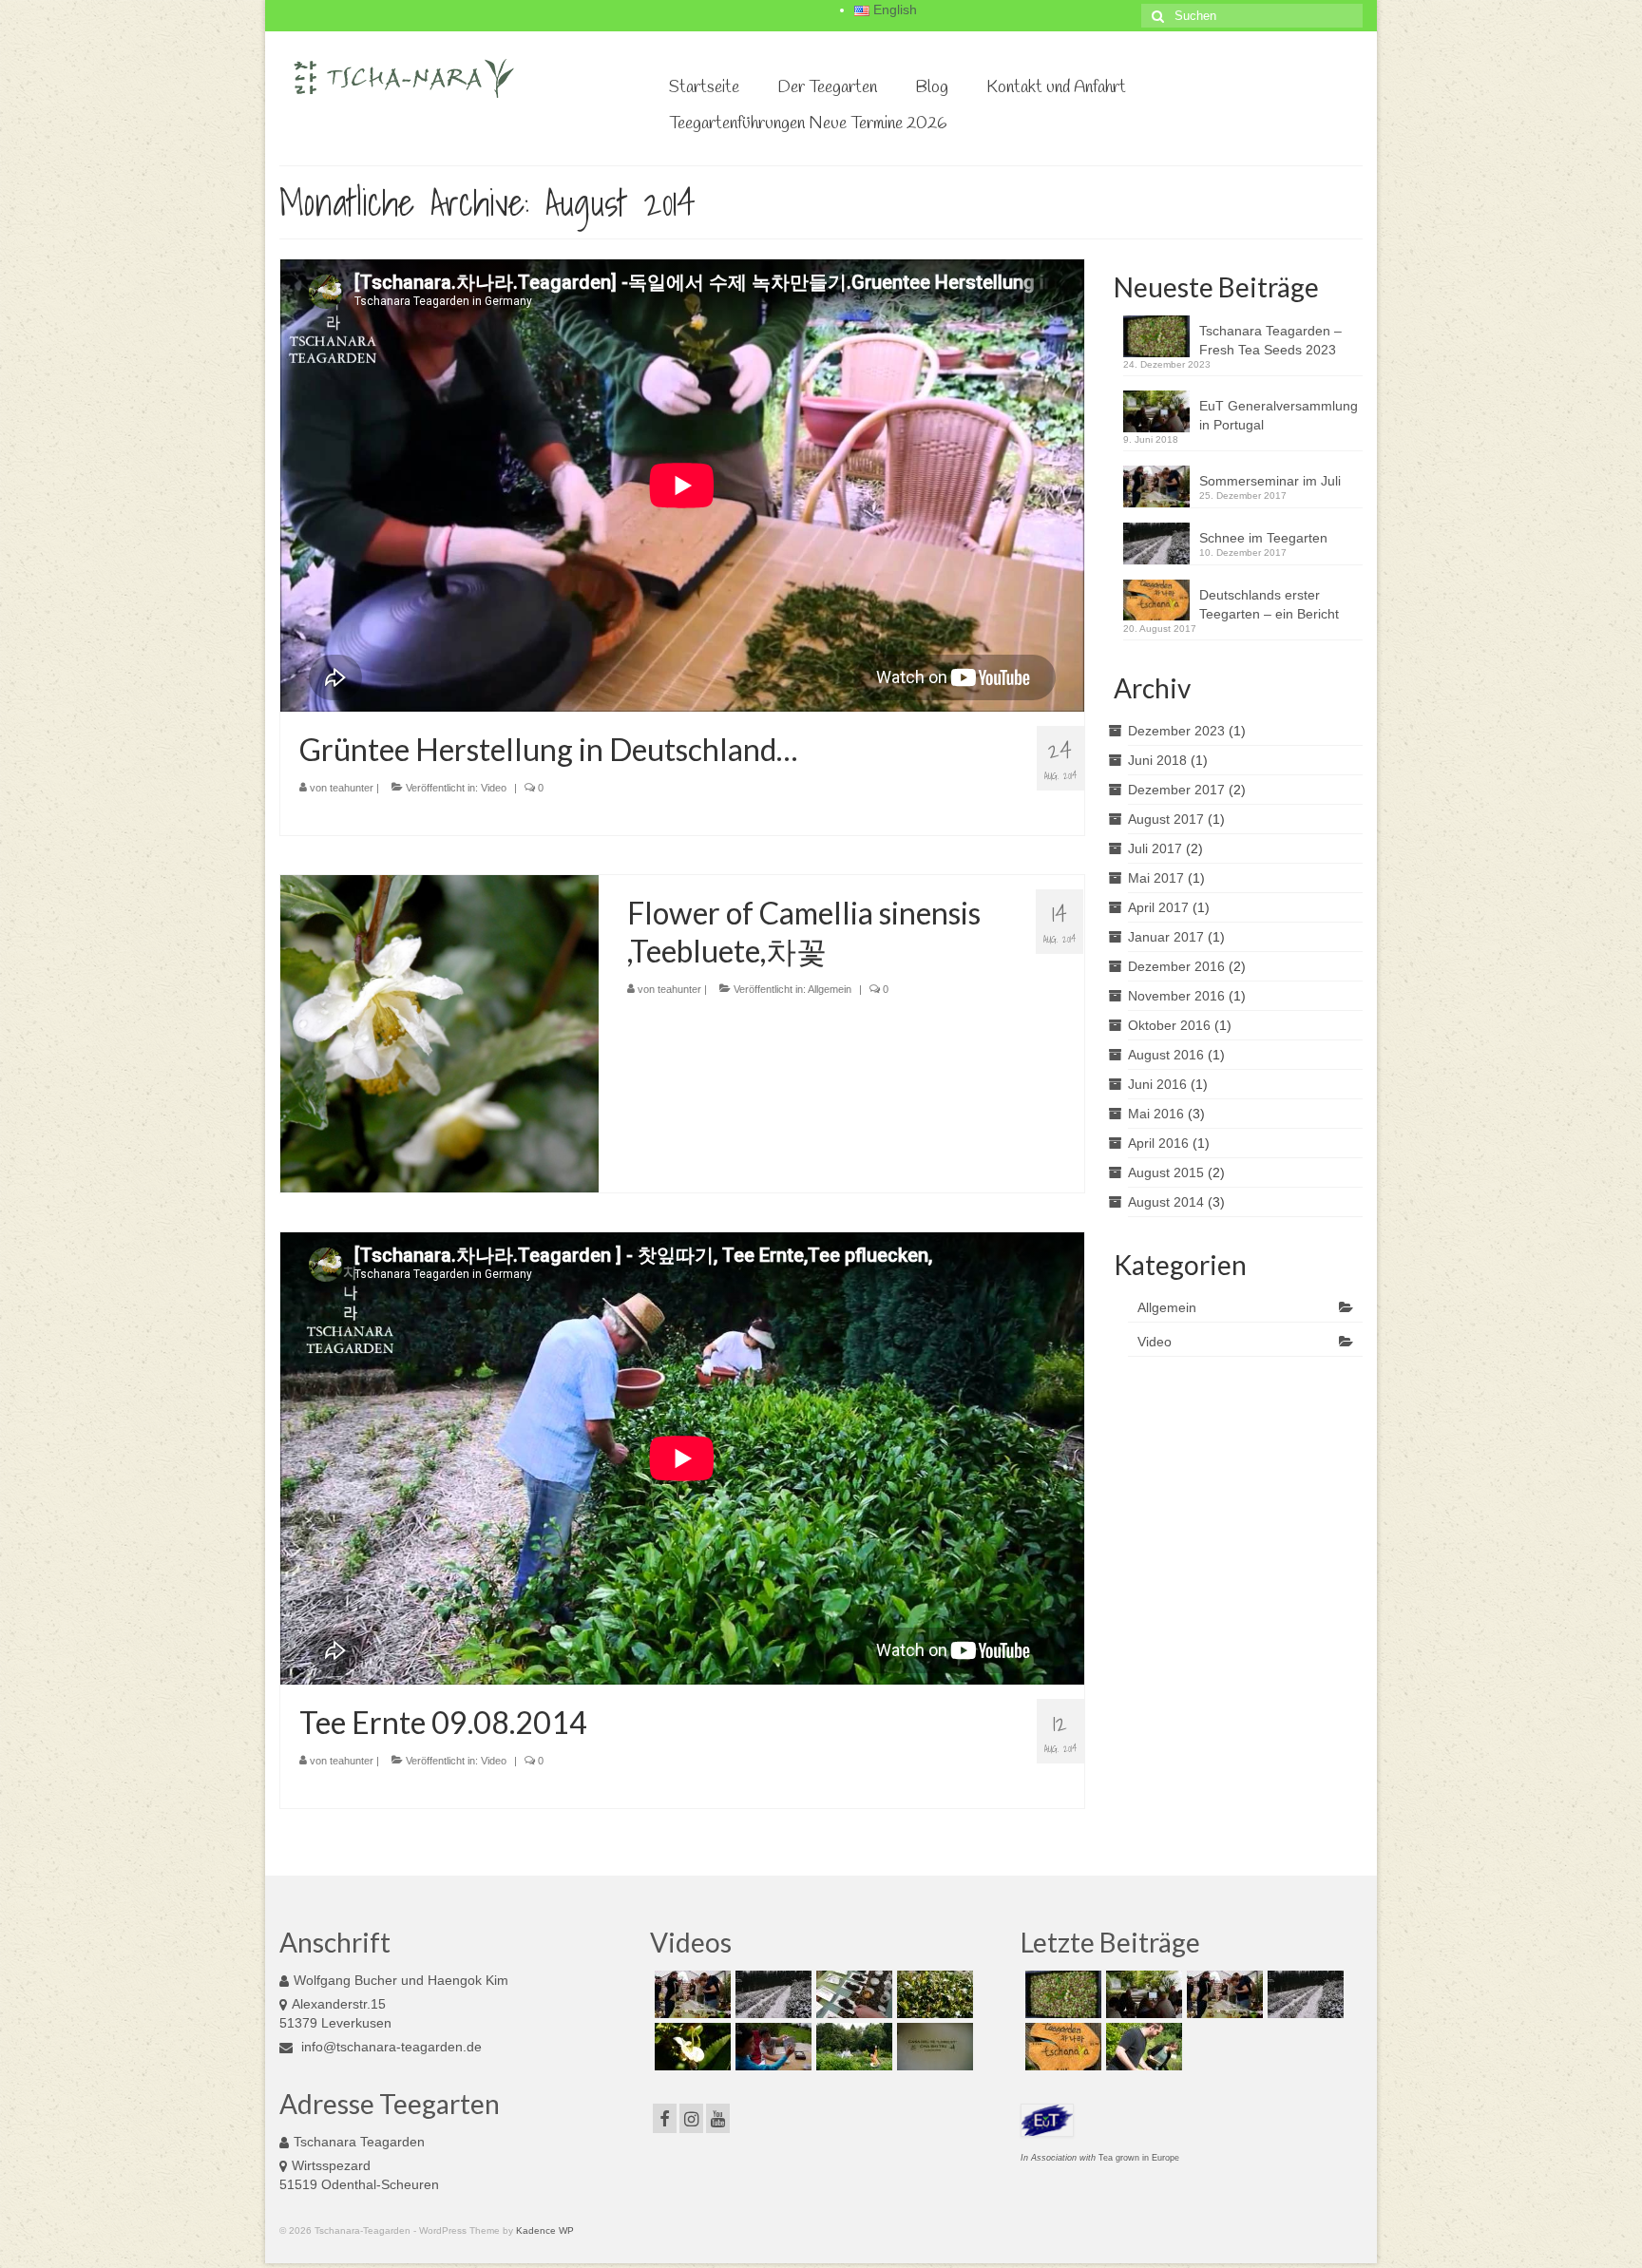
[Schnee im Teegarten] (771, 1994)
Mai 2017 (1156, 878)
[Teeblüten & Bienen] (690, 2047)
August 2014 (1166, 1202)
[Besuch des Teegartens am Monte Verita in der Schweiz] (933, 2047)
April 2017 (1158, 907)
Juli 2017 (1155, 848)
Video (494, 788)
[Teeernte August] (852, 2047)
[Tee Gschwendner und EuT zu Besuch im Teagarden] (852, 1994)
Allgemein (830, 989)
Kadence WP (545, 2230)
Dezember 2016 (1176, 966)
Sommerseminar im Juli (1270, 481)
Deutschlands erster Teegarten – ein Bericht (1269, 604)
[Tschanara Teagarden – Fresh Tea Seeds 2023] (1061, 1994)
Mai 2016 (1156, 1114)
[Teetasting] (771, 2047)
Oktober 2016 (1169, 1025)
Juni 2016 (1157, 1084)
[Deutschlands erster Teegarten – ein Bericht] (1061, 2047)
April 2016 (1158, 1143)
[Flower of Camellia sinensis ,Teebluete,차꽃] (439, 1033)
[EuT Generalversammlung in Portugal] (1142, 1994)
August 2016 (1166, 1055)
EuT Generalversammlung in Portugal (1279, 415)
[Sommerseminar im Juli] (690, 1994)
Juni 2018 (1157, 760)
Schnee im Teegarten (1263, 538)
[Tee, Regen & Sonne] (933, 1994)
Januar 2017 (1166, 937)
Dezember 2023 (1176, 731)
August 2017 (1166, 819)
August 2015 (1166, 1172)
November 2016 (1176, 996)
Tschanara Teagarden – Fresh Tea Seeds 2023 (1270, 340)
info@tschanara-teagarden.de (390, 2047)
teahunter (352, 788)
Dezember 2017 (1176, 790)
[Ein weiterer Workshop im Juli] (1142, 2047)
